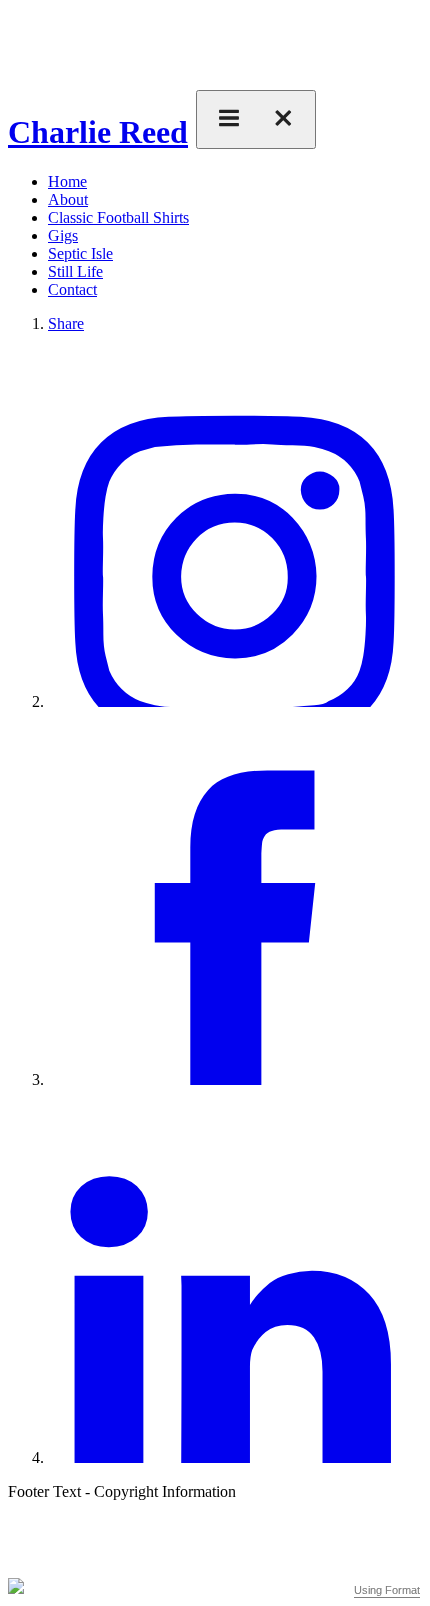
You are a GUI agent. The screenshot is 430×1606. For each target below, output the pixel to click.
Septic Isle (80, 253)
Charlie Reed (98, 132)
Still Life (75, 271)
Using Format (387, 1590)
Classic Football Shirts (118, 217)
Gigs (63, 235)
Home (67, 181)
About (68, 199)
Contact (72, 289)
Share (66, 323)
